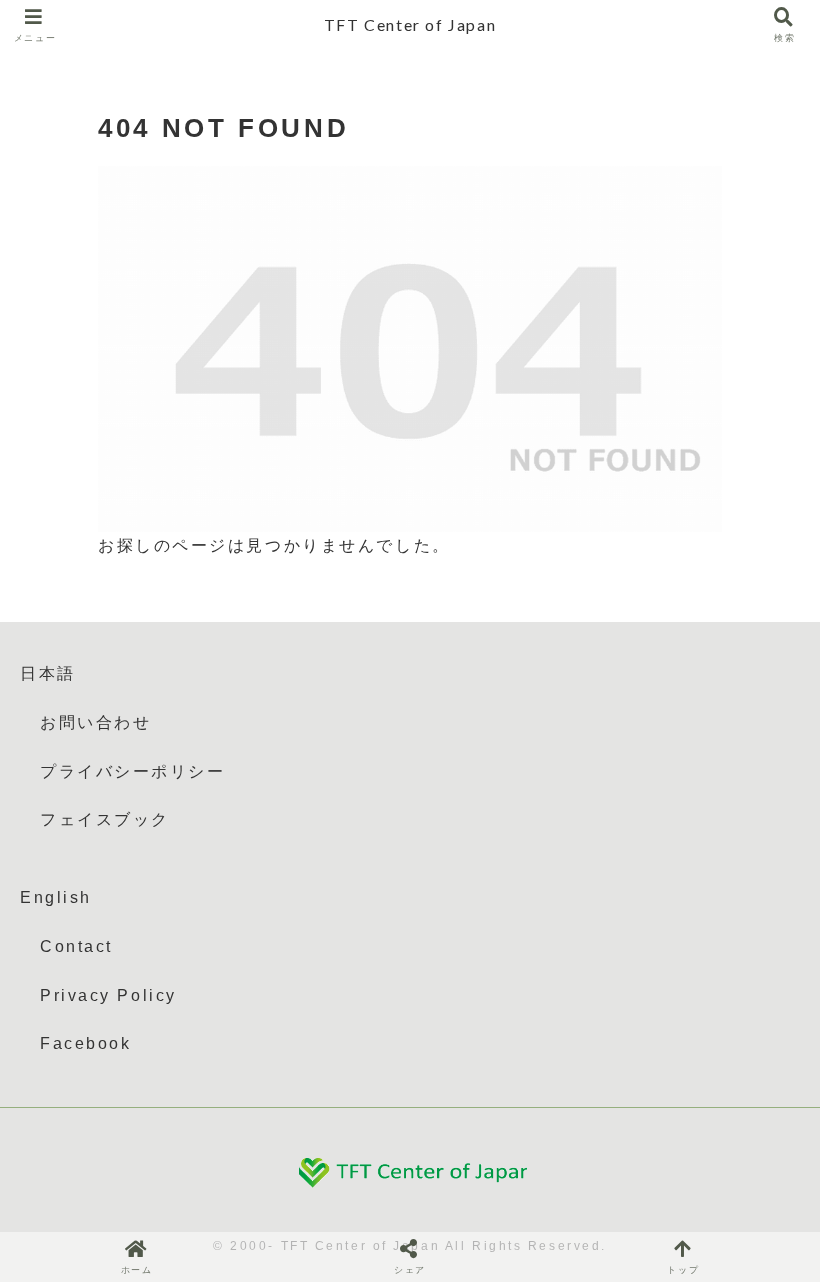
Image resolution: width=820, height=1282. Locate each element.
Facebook (85, 1043)
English (56, 897)
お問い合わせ (95, 722)
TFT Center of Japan (410, 24)
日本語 (48, 673)
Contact (76, 946)
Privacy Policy (108, 995)
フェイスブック (105, 819)
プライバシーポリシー (133, 771)
